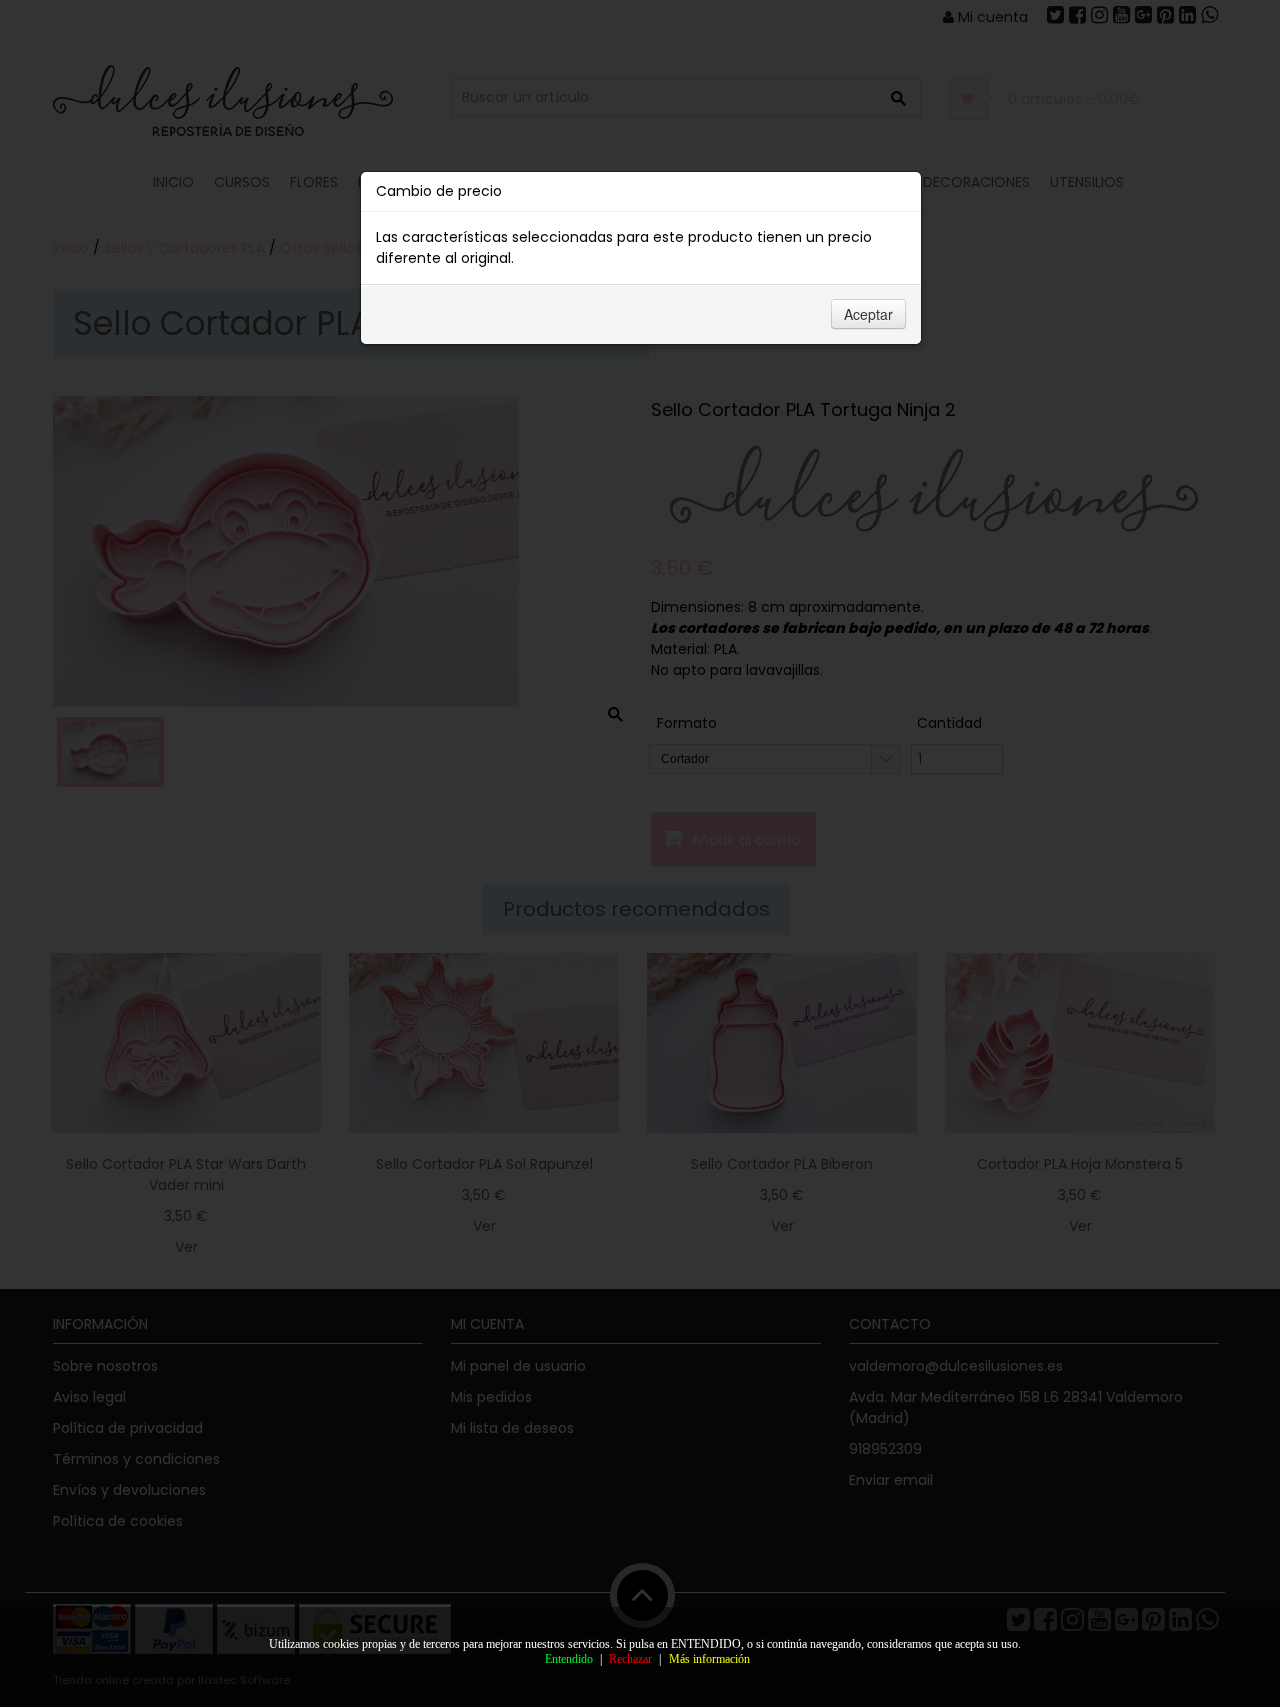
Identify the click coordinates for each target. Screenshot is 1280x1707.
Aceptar (868, 314)
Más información (709, 1659)
